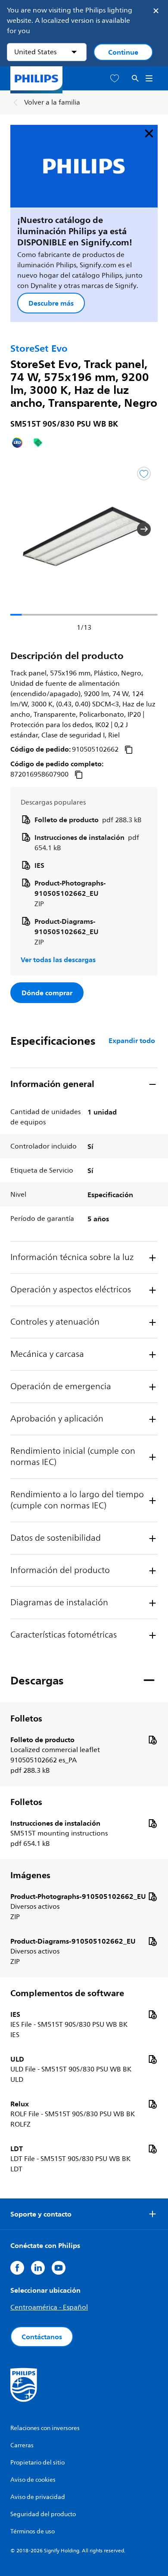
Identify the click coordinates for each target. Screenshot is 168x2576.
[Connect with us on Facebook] (17, 2268)
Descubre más (51, 303)
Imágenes (30, 1875)
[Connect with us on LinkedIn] (38, 2268)
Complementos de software (67, 1993)
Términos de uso (33, 2531)
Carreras (22, 2445)
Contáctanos (42, 2337)
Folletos (26, 1718)
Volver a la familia (52, 102)
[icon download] (152, 1740)
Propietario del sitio (37, 2463)
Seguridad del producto (43, 2514)
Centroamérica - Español (49, 2307)
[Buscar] (135, 79)
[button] (24, 529)
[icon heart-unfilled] (115, 79)
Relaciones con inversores (45, 2428)
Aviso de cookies (33, 2480)
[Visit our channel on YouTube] (59, 2268)
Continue (123, 52)
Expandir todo (132, 1040)
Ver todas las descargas (58, 960)
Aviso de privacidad (38, 2497)
